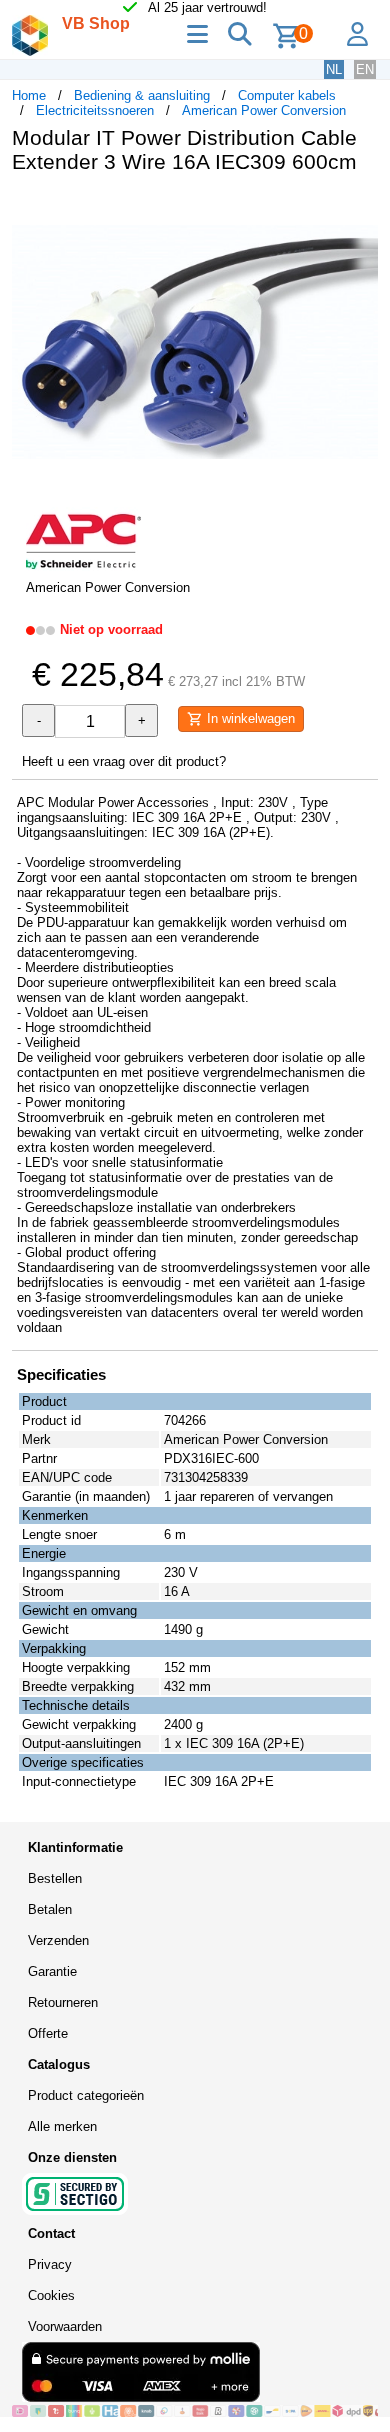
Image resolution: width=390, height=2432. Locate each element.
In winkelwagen (249, 718)
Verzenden (58, 1940)
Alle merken (62, 2126)
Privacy (50, 2264)
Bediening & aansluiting (142, 95)
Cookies (51, 2295)
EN (365, 69)
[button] (360, 210)
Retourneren (63, 2002)
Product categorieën (86, 2095)
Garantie (52, 1971)
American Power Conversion (264, 110)
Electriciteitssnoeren (95, 110)
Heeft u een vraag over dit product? (124, 761)
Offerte (48, 2033)
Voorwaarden (65, 2326)
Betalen (50, 1909)
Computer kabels (287, 95)
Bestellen (55, 1878)
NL (334, 69)
